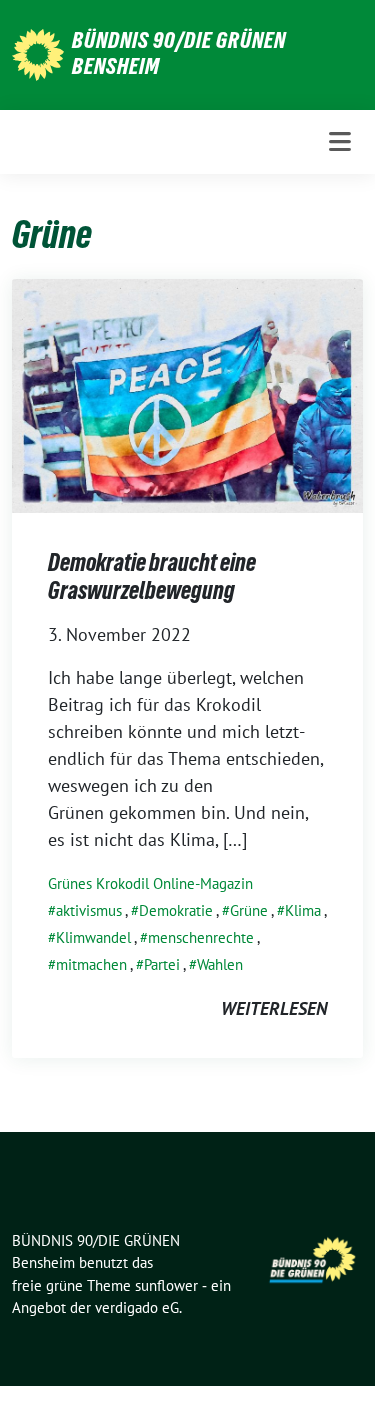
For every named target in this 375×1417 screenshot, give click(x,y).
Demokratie (176, 910)
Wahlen (220, 964)
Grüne (249, 910)
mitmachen (91, 964)
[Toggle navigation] (340, 142)
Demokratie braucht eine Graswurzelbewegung (152, 576)
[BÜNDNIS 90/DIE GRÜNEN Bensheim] (38, 52)
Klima (303, 910)
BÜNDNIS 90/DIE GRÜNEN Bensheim (179, 53)
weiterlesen (274, 1008)
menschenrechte (201, 937)
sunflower (166, 1285)
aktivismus (89, 910)
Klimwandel (93, 937)
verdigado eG (137, 1307)
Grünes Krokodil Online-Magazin (150, 883)
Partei (162, 964)
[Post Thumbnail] (187, 394)
